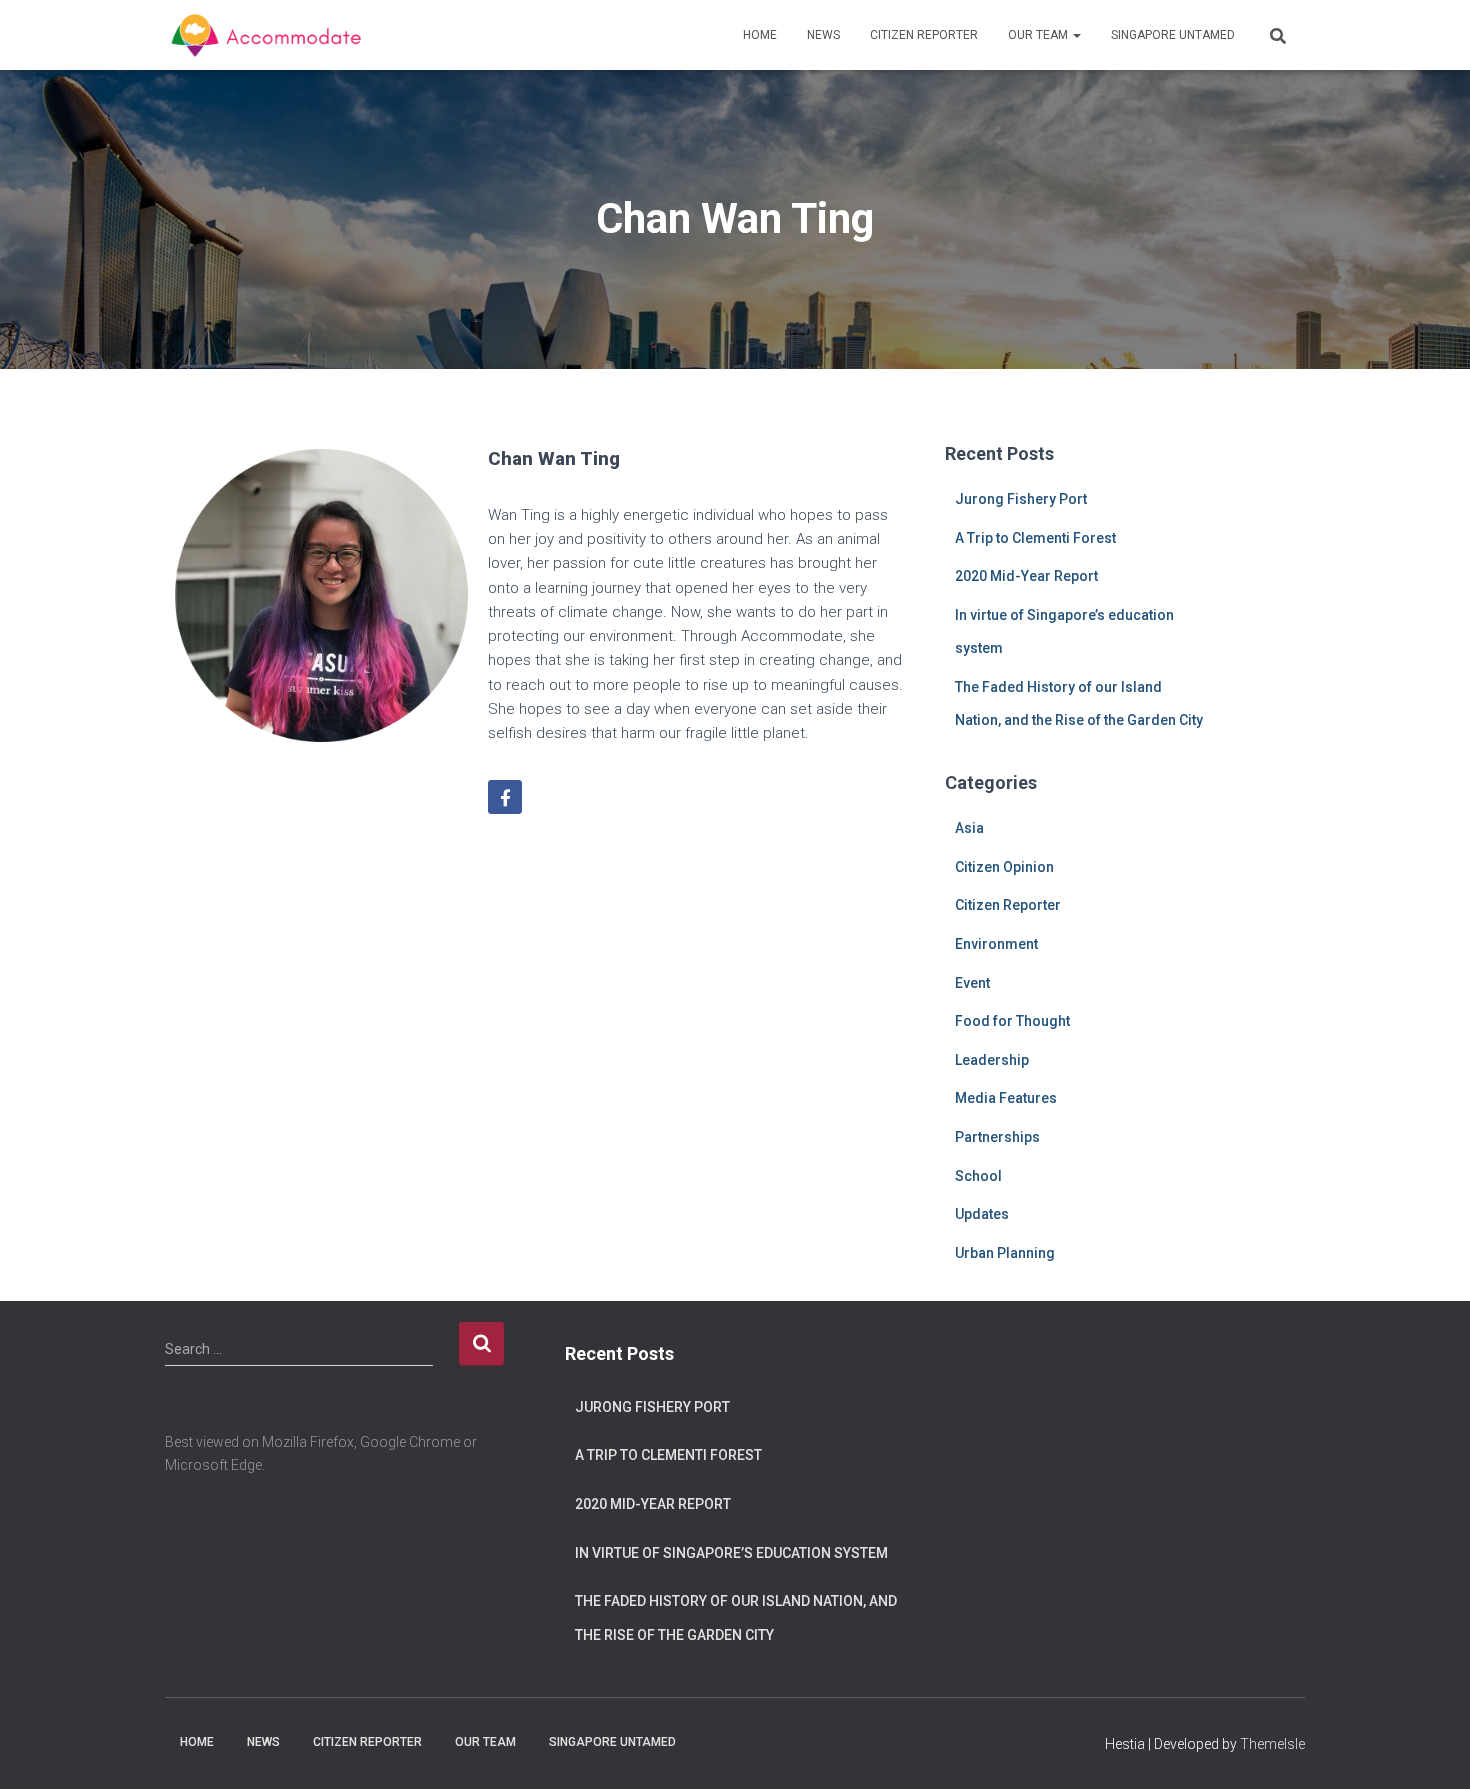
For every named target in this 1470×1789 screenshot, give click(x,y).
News (823, 35)
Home (760, 35)
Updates (982, 1214)
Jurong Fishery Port (1021, 499)
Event (972, 983)
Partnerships (997, 1137)
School (978, 1176)
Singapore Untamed (1173, 35)
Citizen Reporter (924, 35)
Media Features (1006, 1098)
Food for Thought (1012, 1021)
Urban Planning (1005, 1253)
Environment (996, 944)
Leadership (992, 1060)
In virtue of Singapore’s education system (731, 1553)
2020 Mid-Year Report (1026, 576)
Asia (969, 828)
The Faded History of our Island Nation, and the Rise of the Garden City (736, 1618)
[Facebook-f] (505, 797)
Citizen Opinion (1004, 867)
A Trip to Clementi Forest (1035, 538)
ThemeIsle (1272, 1744)
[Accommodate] (269, 35)
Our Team (1039, 35)
